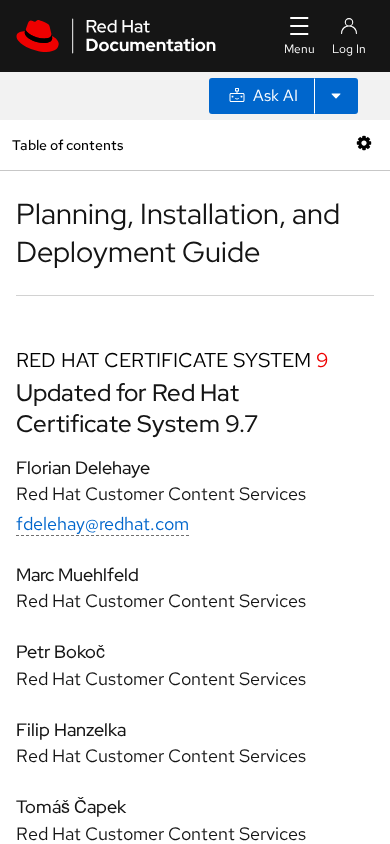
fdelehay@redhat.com (102, 523)
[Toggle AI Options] (336, 96)
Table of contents (67, 144)
